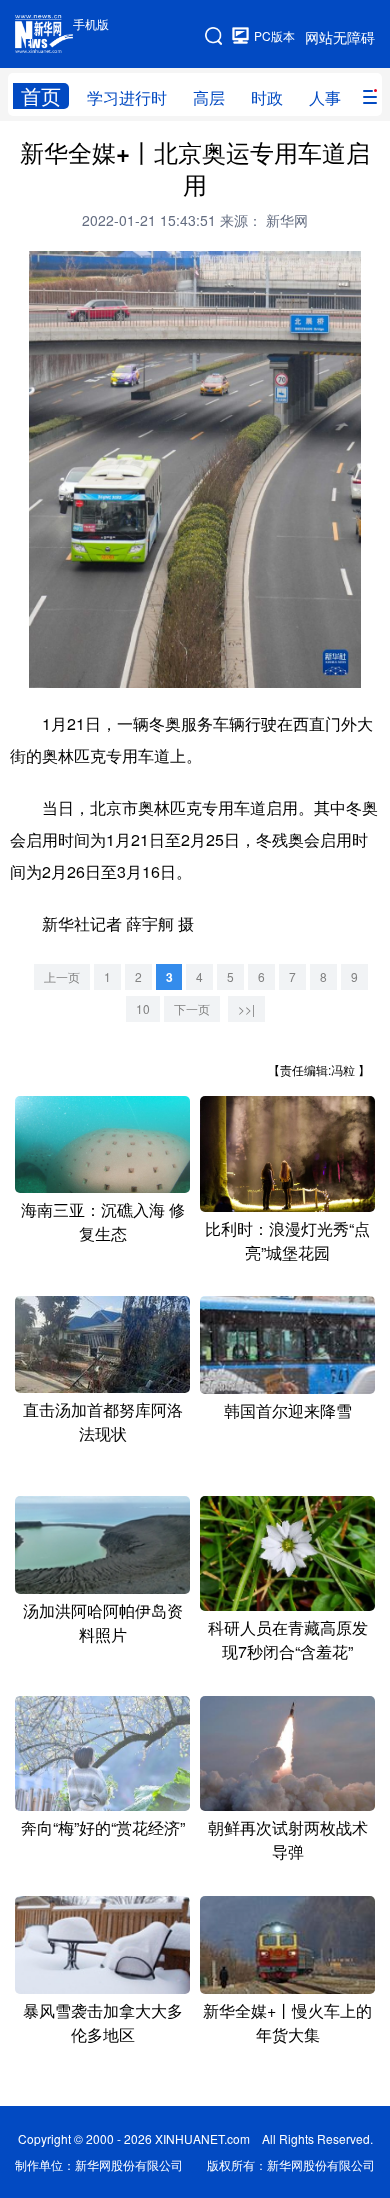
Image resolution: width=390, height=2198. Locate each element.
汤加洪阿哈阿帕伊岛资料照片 (103, 1622)
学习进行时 (127, 97)
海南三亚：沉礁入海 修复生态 (103, 1221)
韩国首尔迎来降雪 (288, 1410)
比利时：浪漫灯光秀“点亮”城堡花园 (287, 1240)
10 (143, 1008)
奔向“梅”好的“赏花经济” (103, 1827)
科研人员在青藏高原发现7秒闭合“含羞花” (288, 1639)
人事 (325, 97)
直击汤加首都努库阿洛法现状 (103, 1421)
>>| (246, 1008)
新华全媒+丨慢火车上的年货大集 (287, 2022)
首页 (41, 96)
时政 (267, 97)
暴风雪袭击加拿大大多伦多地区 (103, 2022)
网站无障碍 (340, 37)
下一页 (192, 1008)
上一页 (62, 976)
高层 (209, 97)
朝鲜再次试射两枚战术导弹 (288, 1839)
